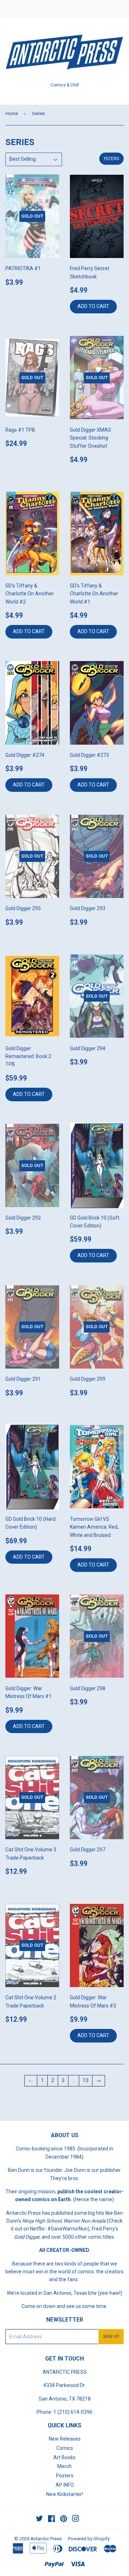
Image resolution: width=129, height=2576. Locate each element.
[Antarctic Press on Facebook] (51, 2520)
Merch (64, 2466)
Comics (65, 2448)
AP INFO (65, 2485)
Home (12, 113)
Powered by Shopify (89, 2539)
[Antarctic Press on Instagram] (76, 2520)
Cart (118, 9)
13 (86, 2080)
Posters (65, 2476)
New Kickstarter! (64, 2494)
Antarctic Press (46, 2539)
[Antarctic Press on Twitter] (39, 2520)
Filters (111, 159)
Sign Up (111, 2337)
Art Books (64, 2457)
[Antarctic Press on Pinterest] (64, 2520)
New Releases (65, 2439)
